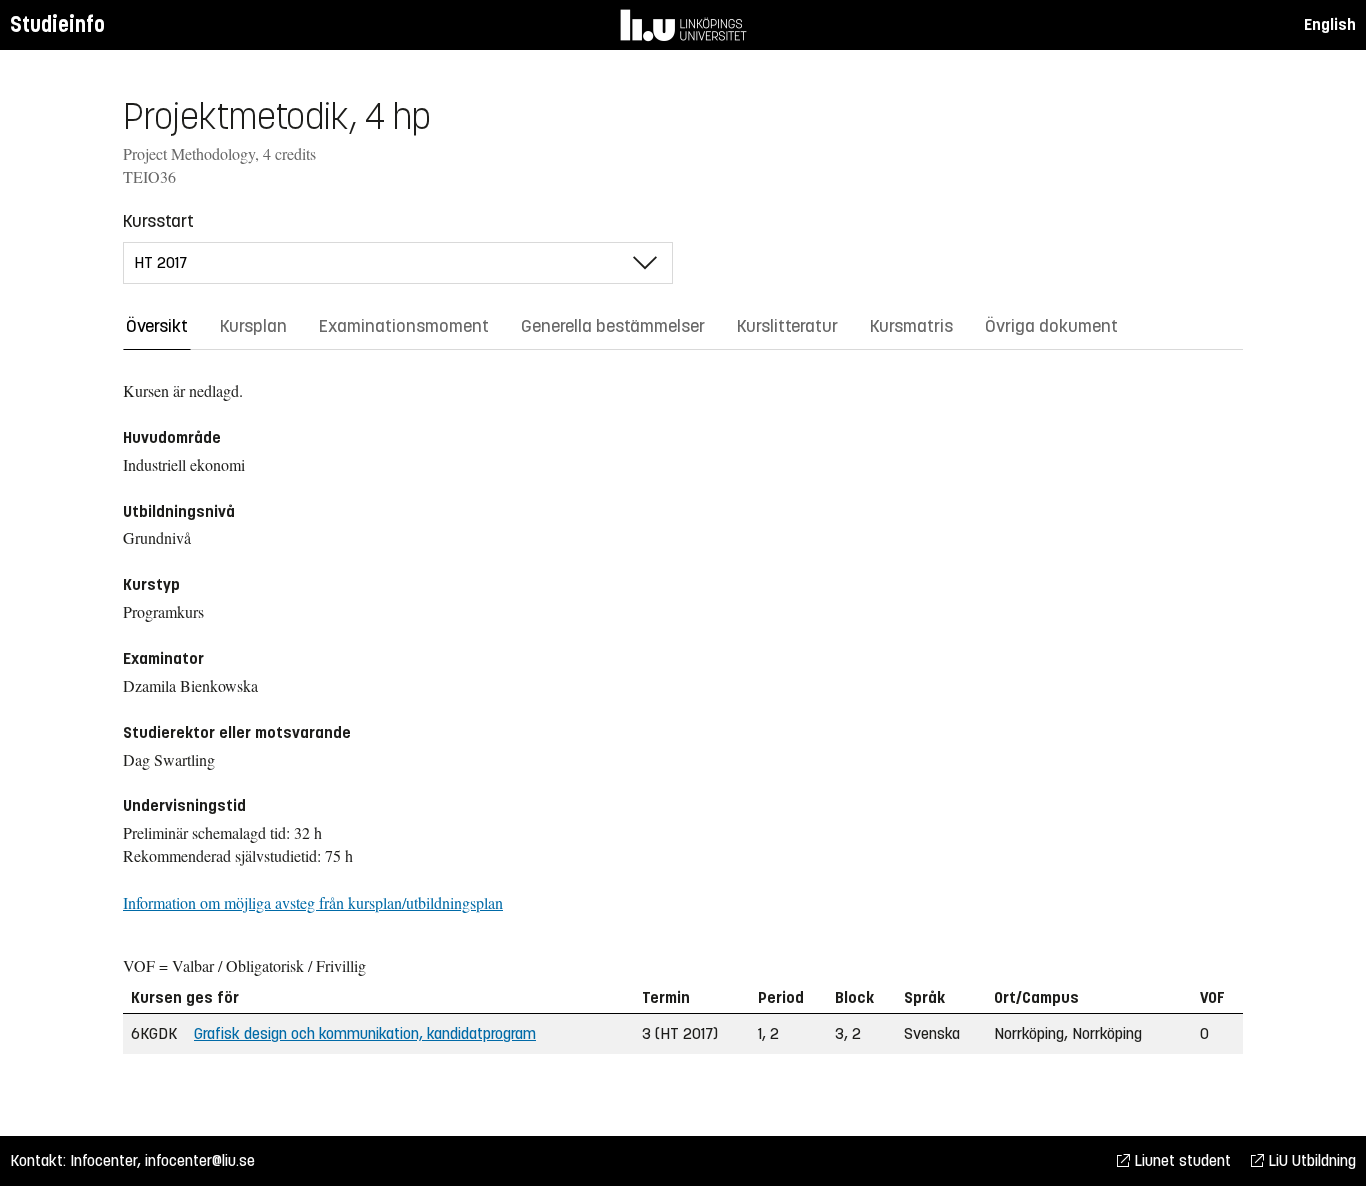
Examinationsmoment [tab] (404, 326)
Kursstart (158, 221)
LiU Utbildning (1310, 1160)
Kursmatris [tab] (911, 326)
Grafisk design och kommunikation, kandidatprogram (365, 1033)
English (1330, 24)
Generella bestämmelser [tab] (613, 326)
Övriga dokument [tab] (1051, 326)
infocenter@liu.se (200, 1160)
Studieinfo (57, 24)
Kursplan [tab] (253, 326)
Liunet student (1180, 1160)
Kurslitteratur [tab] (787, 326)
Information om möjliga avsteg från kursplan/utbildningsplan (313, 902)
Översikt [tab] (157, 326)
